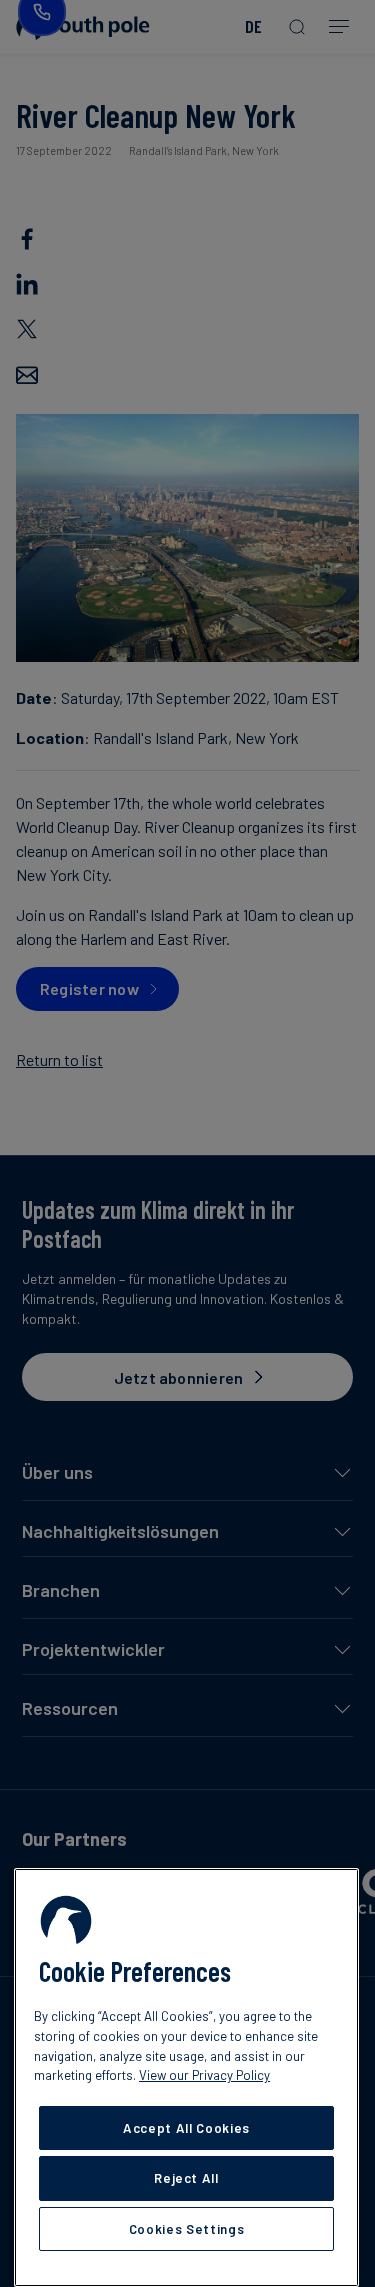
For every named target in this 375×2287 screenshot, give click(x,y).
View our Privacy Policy (204, 2075)
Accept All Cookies (186, 2128)
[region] (186, 2077)
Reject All (186, 2178)
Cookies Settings (187, 2229)
